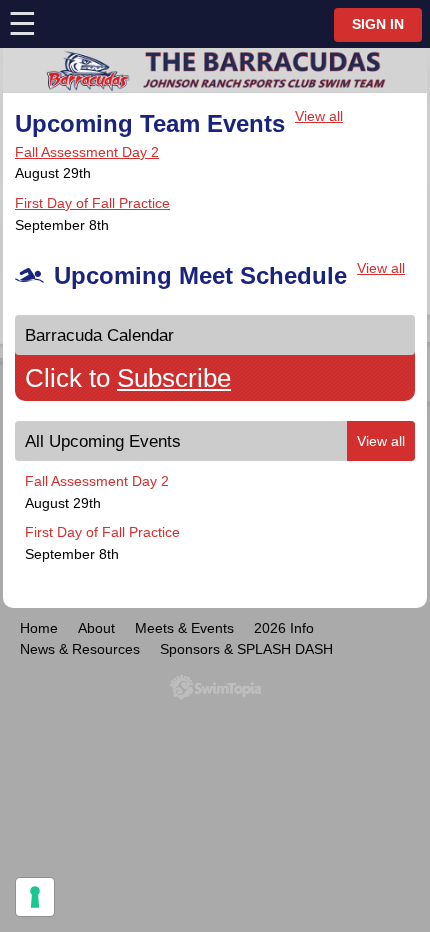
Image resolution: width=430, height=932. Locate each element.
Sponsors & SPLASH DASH (246, 649)
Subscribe (174, 378)
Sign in (378, 24)
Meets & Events (184, 628)
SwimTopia (215, 687)
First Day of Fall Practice (92, 203)
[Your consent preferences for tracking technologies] (35, 897)
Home (39, 628)
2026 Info (284, 628)
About (96, 628)
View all (319, 116)
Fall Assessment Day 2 (87, 152)
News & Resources (80, 649)
